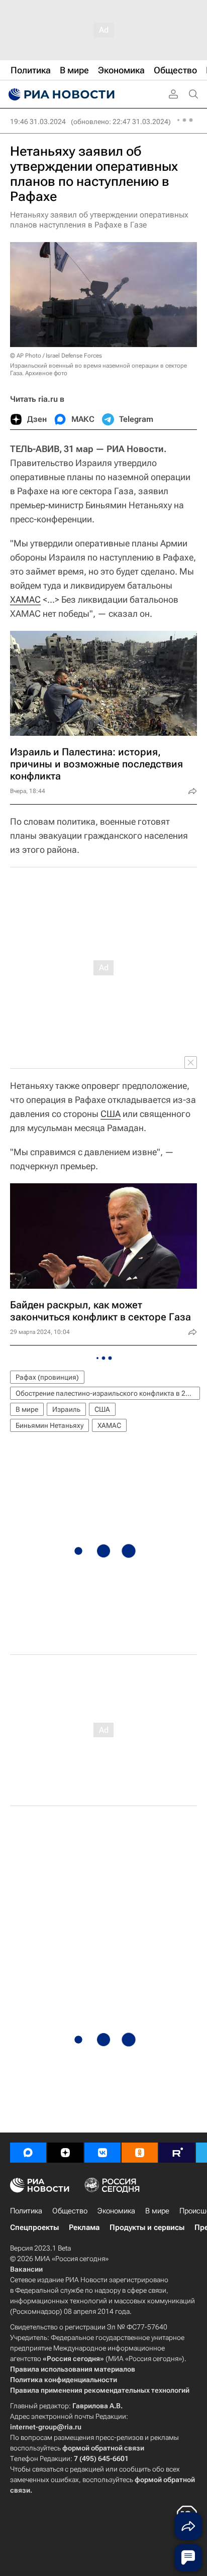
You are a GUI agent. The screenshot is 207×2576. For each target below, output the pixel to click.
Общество (70, 2211)
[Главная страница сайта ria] (60, 94)
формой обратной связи (103, 2448)
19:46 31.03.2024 (38, 122)
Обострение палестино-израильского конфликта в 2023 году (108, 1393)
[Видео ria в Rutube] (177, 2153)
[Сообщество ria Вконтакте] (102, 2153)
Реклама (84, 2227)
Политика (26, 2211)
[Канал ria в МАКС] (28, 2153)
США (111, 1114)
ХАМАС (25, 599)
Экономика (116, 2211)
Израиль (66, 1409)
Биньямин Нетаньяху (49, 1425)
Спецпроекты (34, 2227)
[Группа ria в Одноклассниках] (140, 2153)
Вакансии (26, 2269)
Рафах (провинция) (47, 1377)
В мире (27, 1409)
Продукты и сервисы (147, 2227)
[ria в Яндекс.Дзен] (65, 2153)
